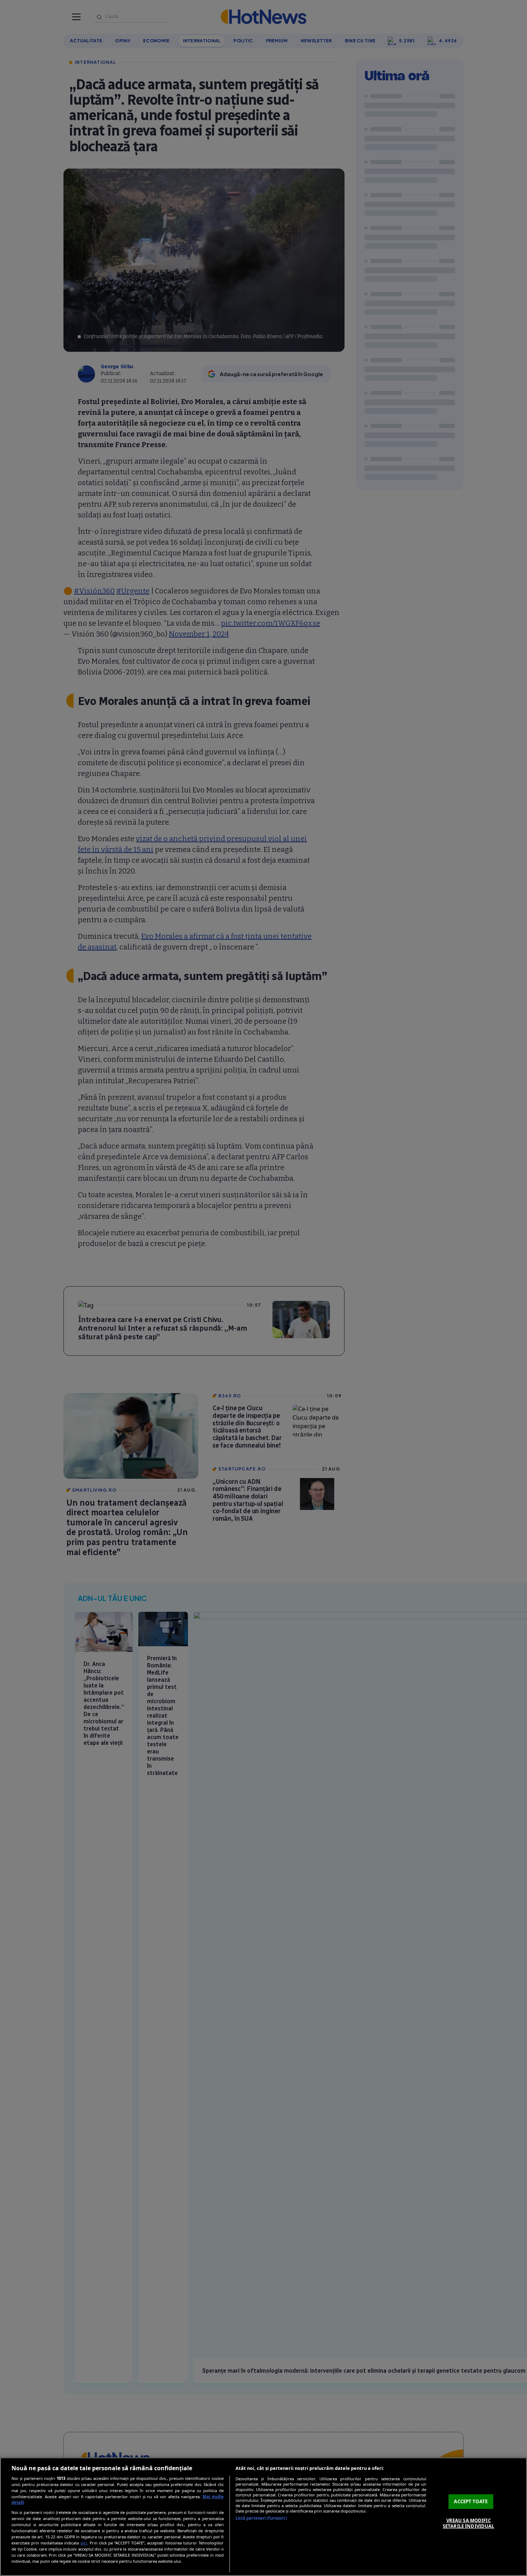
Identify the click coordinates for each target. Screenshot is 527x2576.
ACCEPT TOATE (471, 2501)
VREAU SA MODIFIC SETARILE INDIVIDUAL (468, 2523)
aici (84, 2543)
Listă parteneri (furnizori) (261, 2518)
